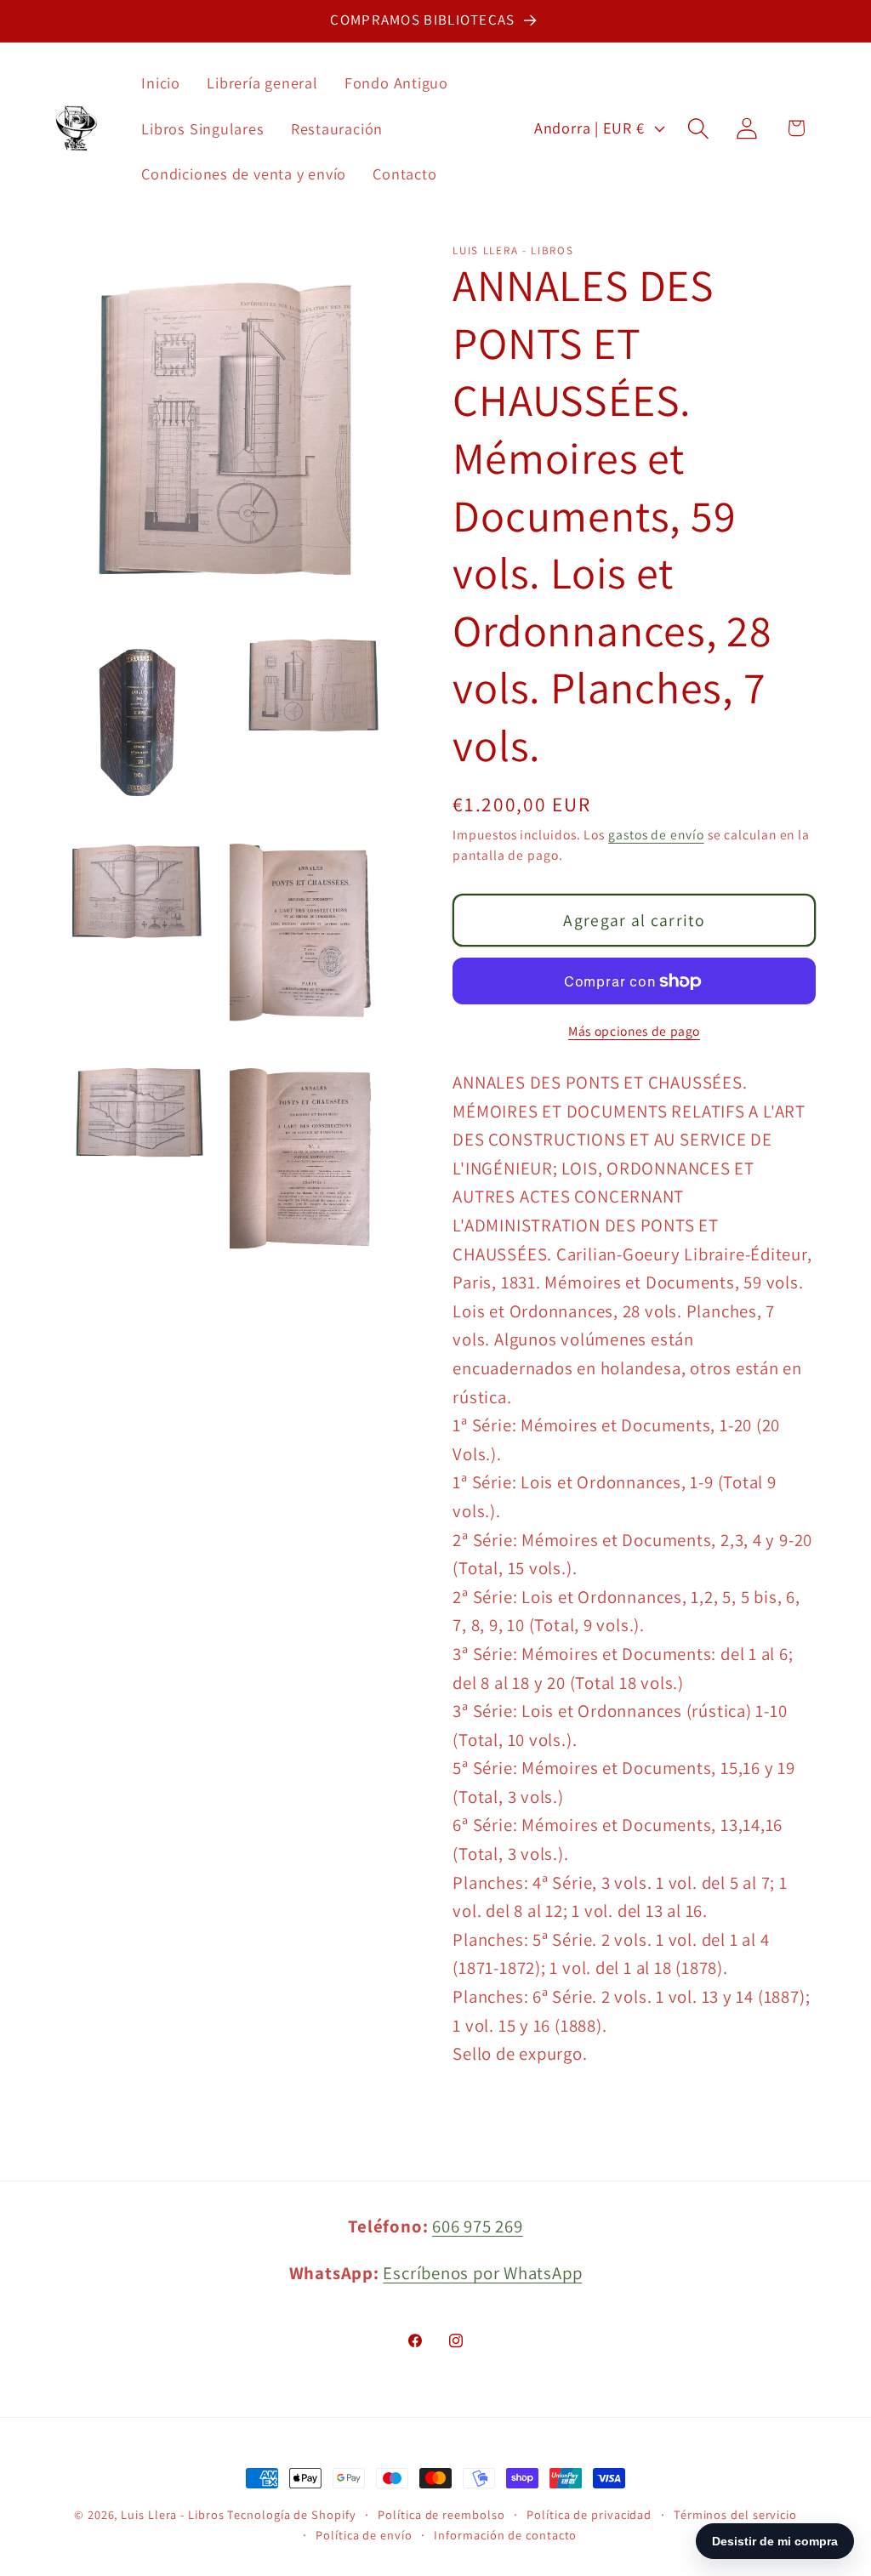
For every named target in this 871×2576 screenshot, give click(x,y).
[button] (699, 128)
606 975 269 (478, 2226)
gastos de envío (656, 834)
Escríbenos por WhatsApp (482, 2273)
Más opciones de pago (634, 1031)
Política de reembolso (441, 2514)
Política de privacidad (589, 2514)
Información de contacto (505, 2535)
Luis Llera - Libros (172, 2514)
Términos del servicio (735, 2514)
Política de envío (364, 2535)
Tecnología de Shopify (291, 2514)
